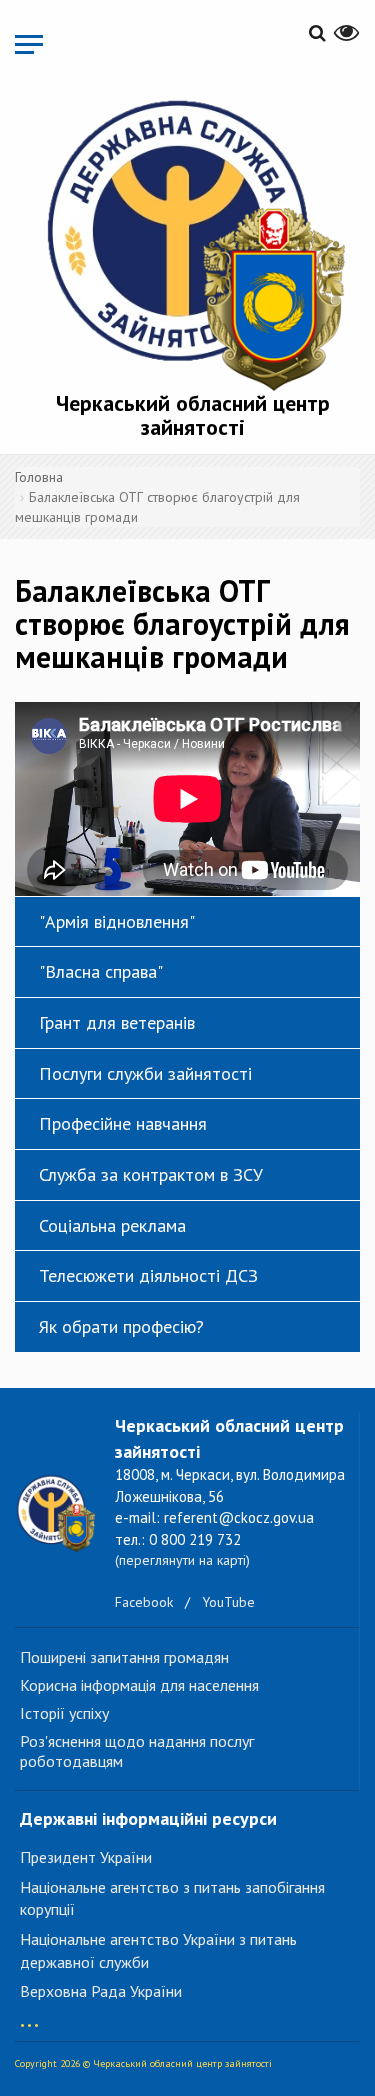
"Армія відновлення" (117, 921)
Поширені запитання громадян (124, 1657)
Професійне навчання (123, 1123)
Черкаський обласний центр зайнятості (193, 415)
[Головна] (192, 241)
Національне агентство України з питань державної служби (158, 1950)
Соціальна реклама (112, 1225)
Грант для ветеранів (117, 1022)
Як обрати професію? (121, 1326)
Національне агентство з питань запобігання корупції (172, 1898)
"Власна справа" (101, 971)
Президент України (86, 1857)
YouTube (228, 1602)
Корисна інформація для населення (139, 1685)
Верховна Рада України (101, 1991)
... (29, 2015)
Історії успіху (64, 1713)
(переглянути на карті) (182, 1560)
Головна (39, 477)
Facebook (144, 1602)
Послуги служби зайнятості (145, 1073)
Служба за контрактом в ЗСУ (151, 1174)
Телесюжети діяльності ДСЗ (148, 1275)
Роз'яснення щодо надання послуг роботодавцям (137, 1751)
